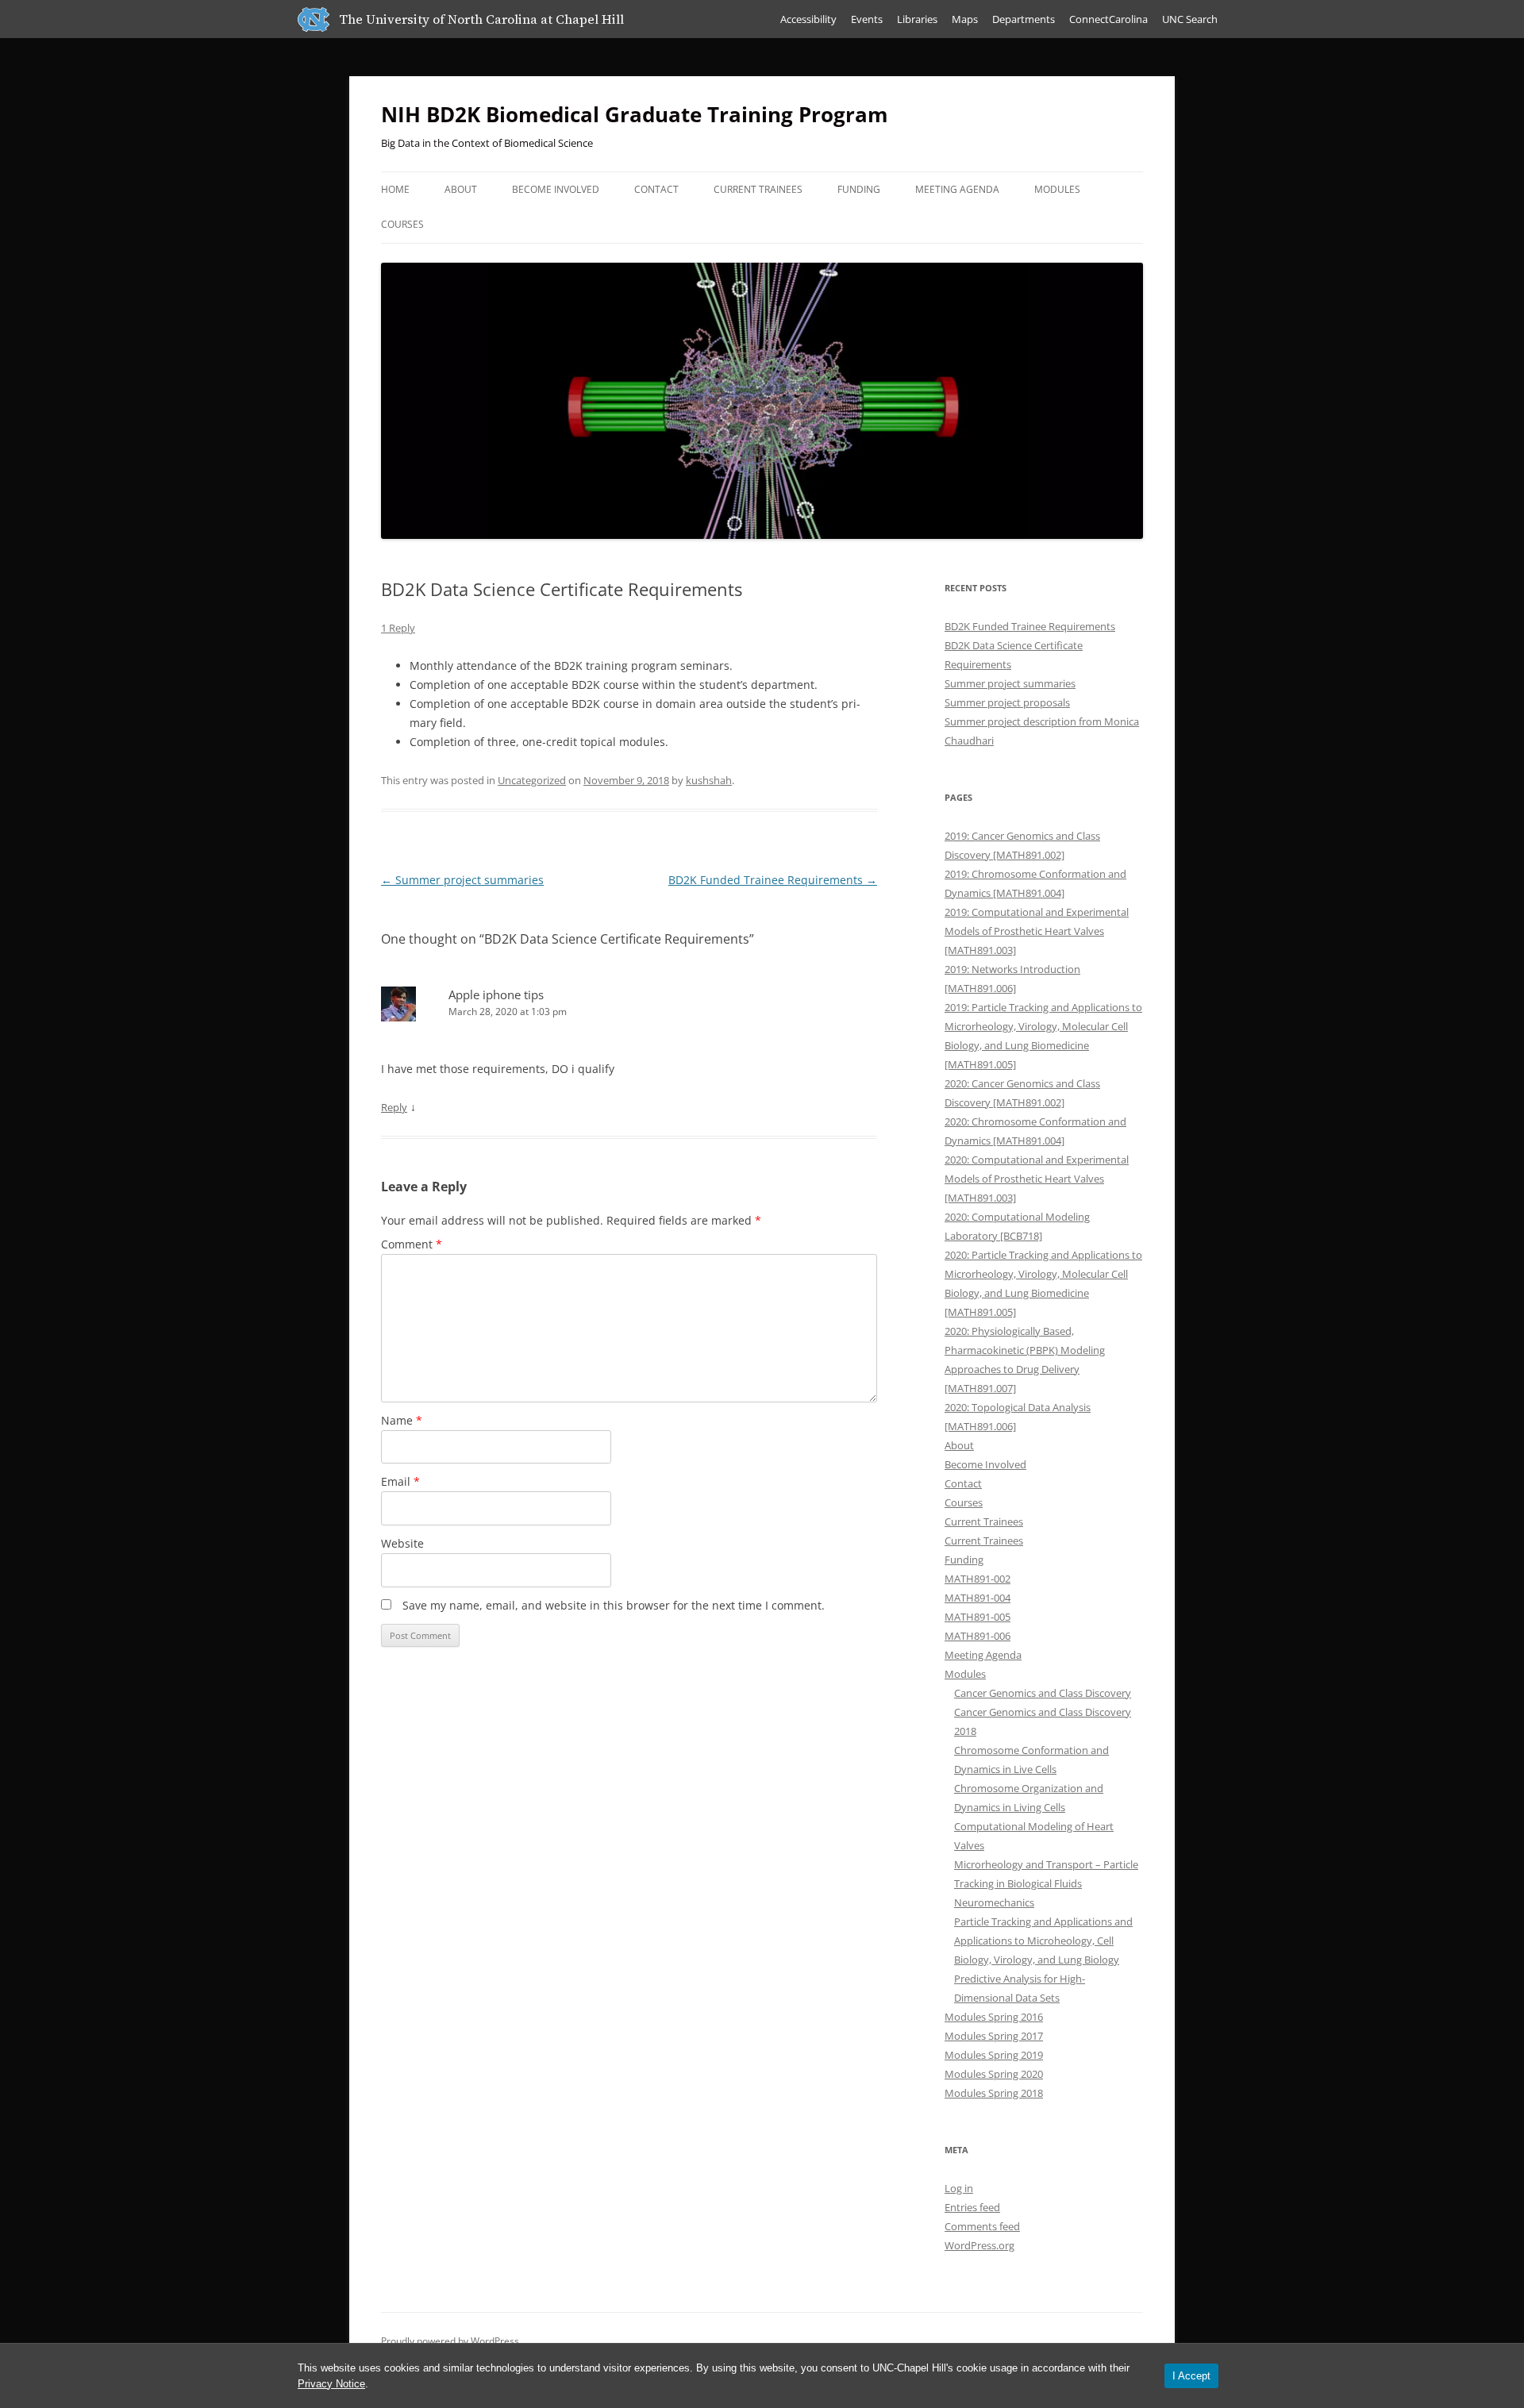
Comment (412, 1244)
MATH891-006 (978, 1636)
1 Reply (398, 628)
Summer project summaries (462, 880)
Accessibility (808, 19)
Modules (1057, 189)
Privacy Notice (331, 2384)
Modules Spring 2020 (994, 2074)
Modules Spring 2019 (994, 2055)
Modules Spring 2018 (994, 2093)
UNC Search (1190, 19)
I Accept (1191, 2376)
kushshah (709, 780)
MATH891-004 (978, 1598)
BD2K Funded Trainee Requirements (773, 880)
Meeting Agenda (957, 189)
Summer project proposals (1007, 702)
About (461, 189)
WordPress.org (979, 2245)
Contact (656, 189)
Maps (965, 19)
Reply (394, 1107)
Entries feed (972, 2207)
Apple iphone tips (496, 994)
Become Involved (556, 189)
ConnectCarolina (1108, 19)
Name (402, 1420)
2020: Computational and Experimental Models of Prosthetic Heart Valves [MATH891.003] (1037, 1179)
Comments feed (982, 2226)
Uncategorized (532, 780)
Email (400, 1481)
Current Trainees (758, 189)
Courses (402, 224)
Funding (859, 189)
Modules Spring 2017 (994, 2036)
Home (395, 189)
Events (867, 19)
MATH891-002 (978, 1579)
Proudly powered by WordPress (450, 2341)
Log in (959, 2188)
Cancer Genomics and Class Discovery (1043, 1693)
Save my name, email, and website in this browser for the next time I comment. (614, 1605)
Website (402, 1543)
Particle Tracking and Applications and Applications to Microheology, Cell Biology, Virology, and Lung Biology (1043, 1941)
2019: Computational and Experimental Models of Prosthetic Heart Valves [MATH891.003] (1037, 931)
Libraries (917, 19)
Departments (1024, 19)
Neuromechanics (994, 1902)
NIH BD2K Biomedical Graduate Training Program (635, 114)
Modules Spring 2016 (994, 2017)
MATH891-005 (978, 1617)
